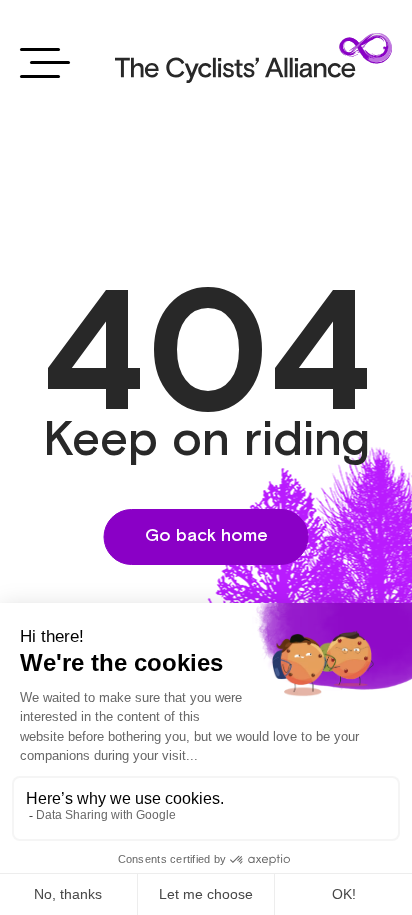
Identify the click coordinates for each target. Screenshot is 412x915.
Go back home (206, 536)
